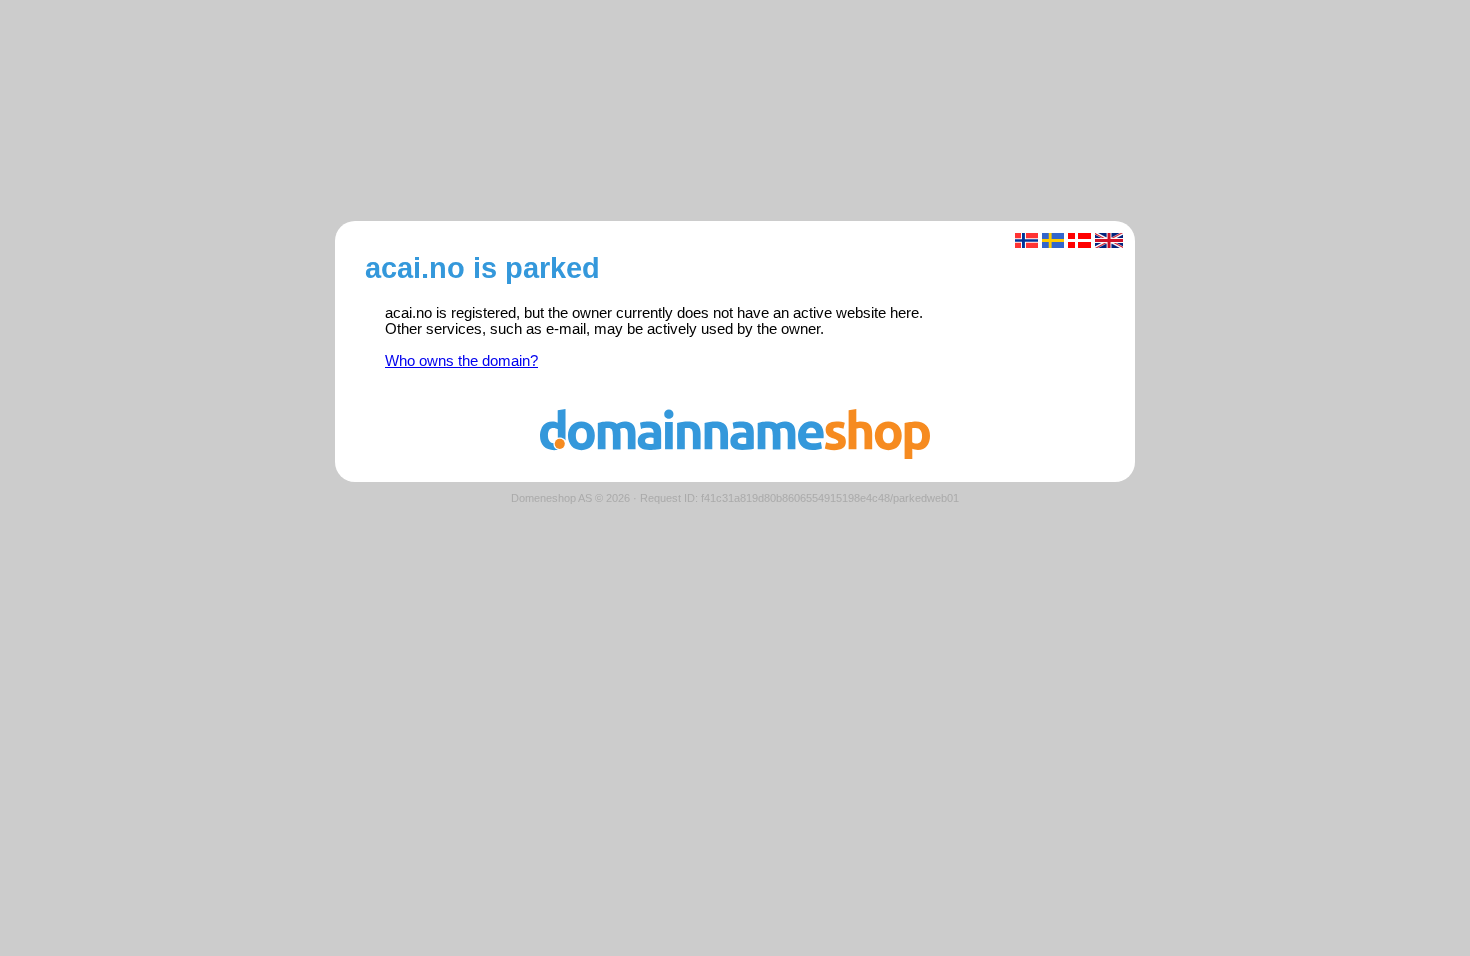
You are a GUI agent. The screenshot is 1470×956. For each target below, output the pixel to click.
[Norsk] (1026, 240)
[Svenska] (1053, 240)
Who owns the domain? (461, 361)
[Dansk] (1079, 240)
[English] (1109, 240)
